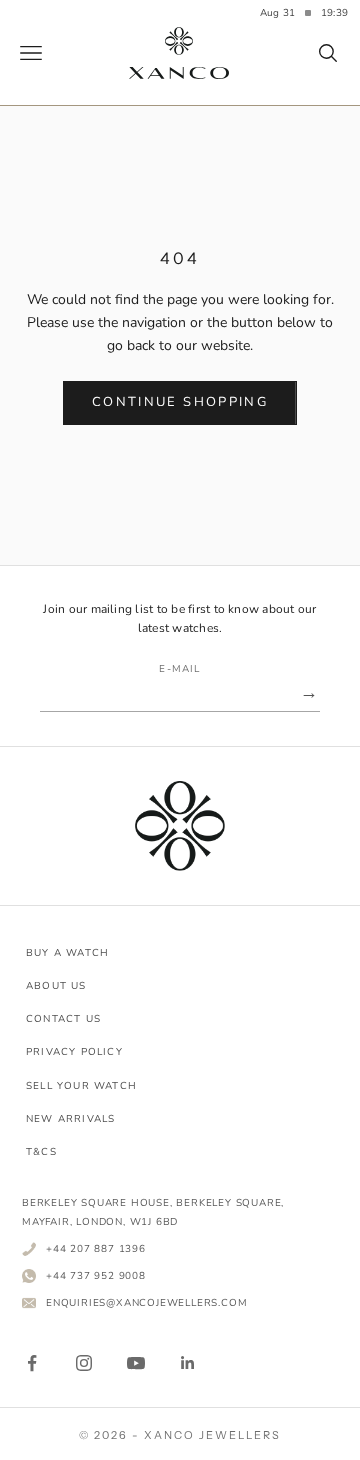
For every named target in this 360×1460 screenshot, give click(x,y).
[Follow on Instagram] (84, 1363)
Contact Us (63, 1019)
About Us (56, 986)
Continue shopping (180, 402)
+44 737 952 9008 (96, 1275)
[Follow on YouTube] (136, 1363)
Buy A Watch (67, 953)
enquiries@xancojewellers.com (146, 1302)
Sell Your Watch (81, 1086)
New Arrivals (70, 1119)
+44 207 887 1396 (96, 1248)
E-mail (179, 669)
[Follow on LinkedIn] (188, 1363)
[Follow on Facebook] (32, 1363)
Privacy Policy (74, 1052)
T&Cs (41, 1152)
